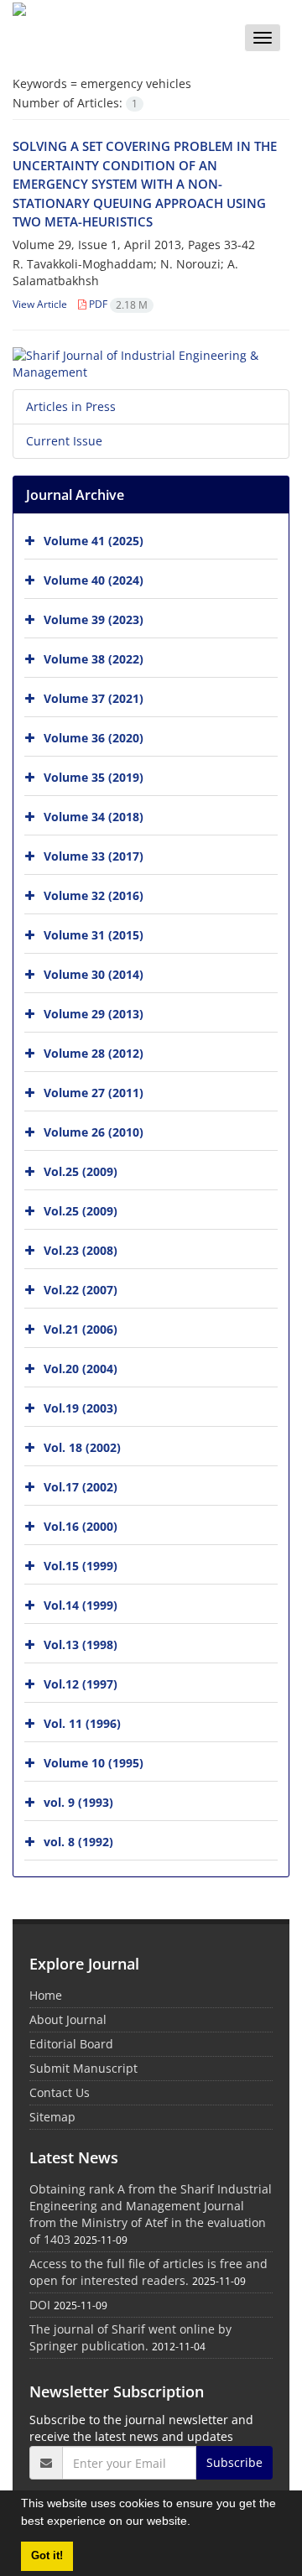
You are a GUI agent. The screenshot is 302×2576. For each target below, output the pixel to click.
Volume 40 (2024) (94, 580)
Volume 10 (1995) (94, 1763)
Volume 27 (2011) (94, 1093)
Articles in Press (71, 406)
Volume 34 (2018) (94, 817)
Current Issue (64, 441)
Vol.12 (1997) (81, 1684)
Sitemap (52, 2117)
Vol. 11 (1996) (82, 1723)
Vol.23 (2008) (81, 1250)
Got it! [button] (47, 2556)
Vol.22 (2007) (81, 1290)
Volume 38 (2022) (94, 659)
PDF (117, 304)
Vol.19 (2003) (81, 1408)
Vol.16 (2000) (81, 1526)
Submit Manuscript (83, 2068)
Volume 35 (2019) (94, 777)
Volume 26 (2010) (94, 1132)
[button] (196, 2523)
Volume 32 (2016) (94, 895)
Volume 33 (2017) (94, 856)
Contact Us (60, 2092)
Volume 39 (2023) (94, 619)
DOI (40, 2305)
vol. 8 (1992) (78, 1842)
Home (46, 1995)
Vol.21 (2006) (81, 1329)
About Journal (68, 2019)
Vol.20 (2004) (81, 1369)
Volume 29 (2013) (94, 1014)
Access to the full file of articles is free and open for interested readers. (148, 2272)
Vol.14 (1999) (81, 1605)
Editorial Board (71, 2044)
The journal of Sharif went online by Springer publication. (130, 2337)
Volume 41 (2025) (94, 541)
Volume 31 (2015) (94, 935)
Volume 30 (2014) (94, 974)
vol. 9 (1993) (78, 1802)
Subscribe (234, 2462)
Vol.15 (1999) (81, 1566)
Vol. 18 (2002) (82, 1447)
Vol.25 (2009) (81, 1171)
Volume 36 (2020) (94, 738)
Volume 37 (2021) (94, 698)
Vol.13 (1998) (81, 1644)
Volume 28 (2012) (94, 1053)
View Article (40, 304)
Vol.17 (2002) (81, 1487)
